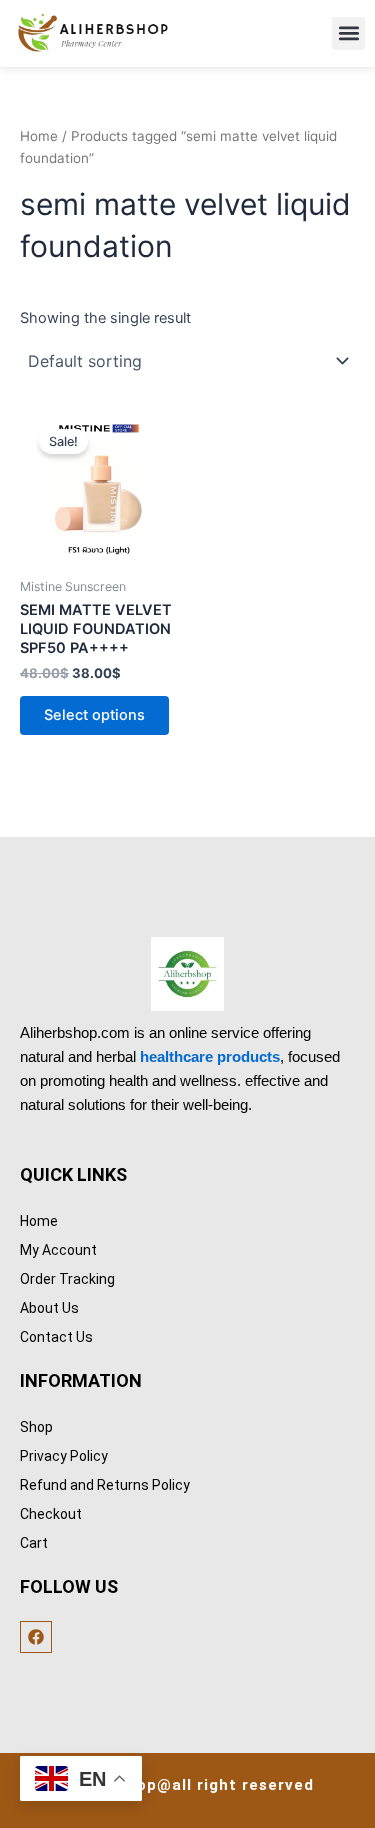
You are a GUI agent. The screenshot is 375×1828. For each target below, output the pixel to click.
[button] (348, 33)
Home (39, 136)
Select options (94, 715)
